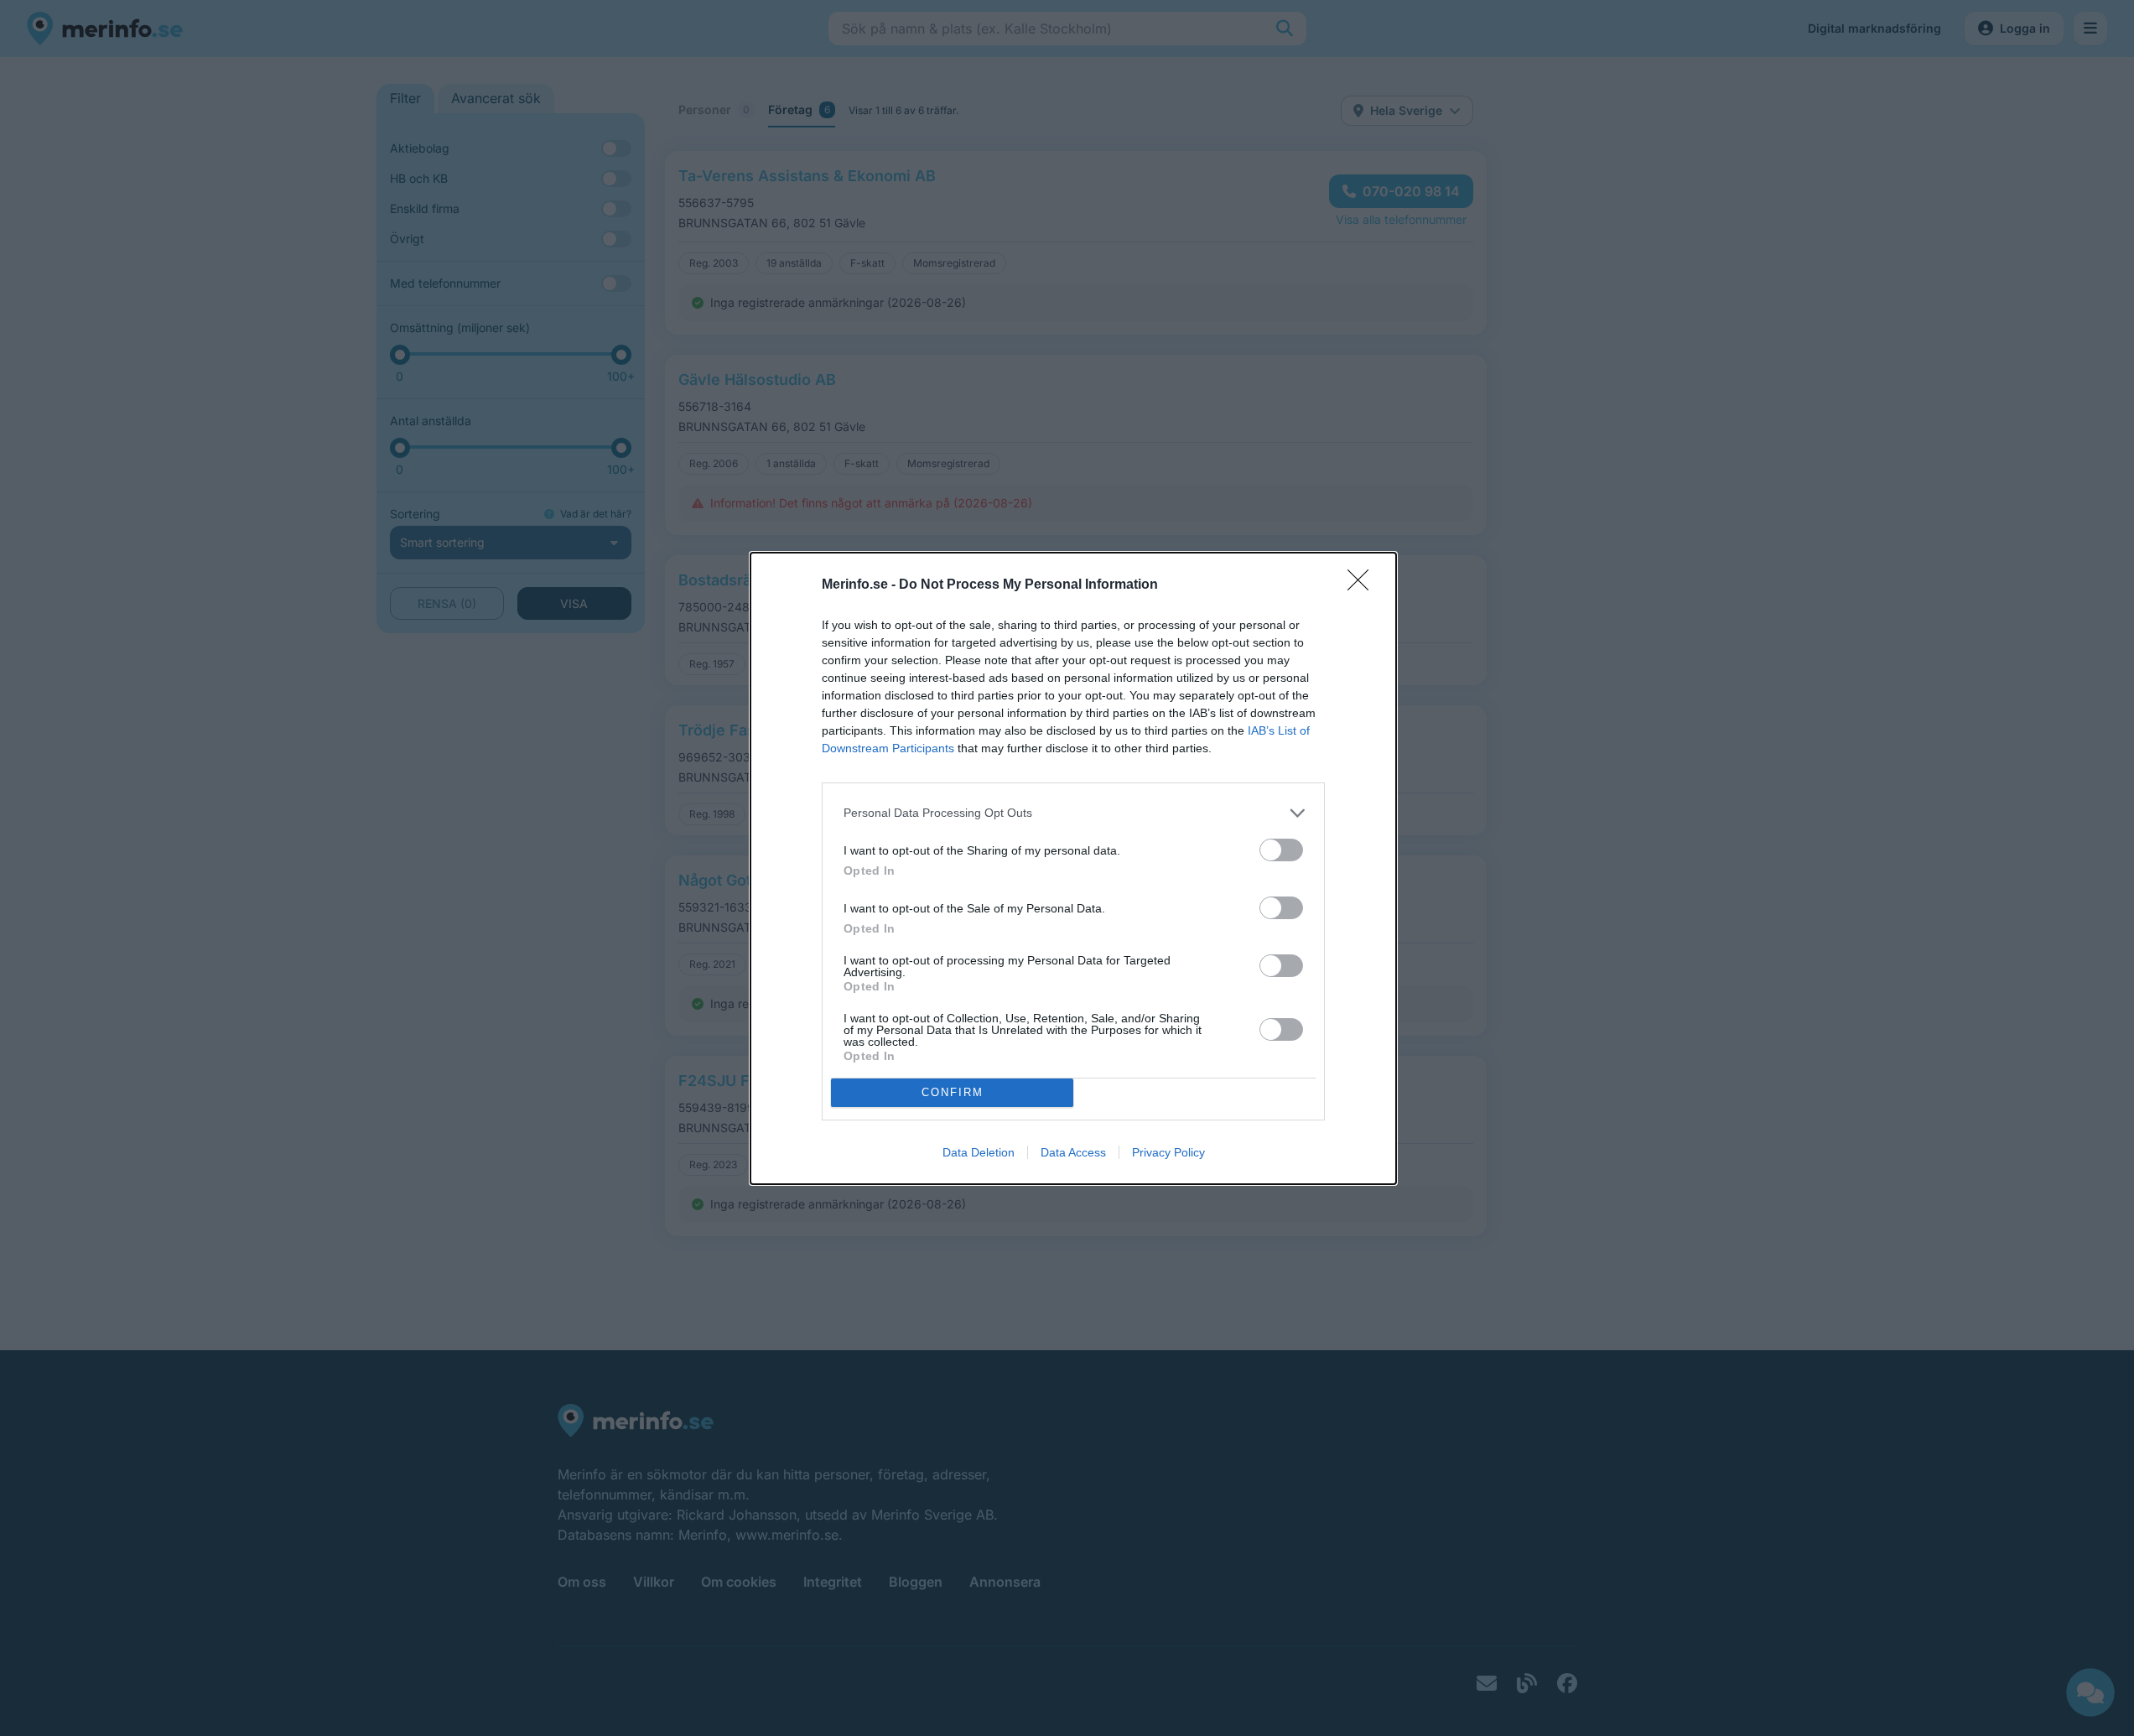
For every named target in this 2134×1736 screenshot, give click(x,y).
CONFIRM (953, 1092)
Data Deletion (979, 1152)
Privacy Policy (1168, 1152)
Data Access (1073, 1152)
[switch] (1281, 850)
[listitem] (1073, 813)
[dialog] (1073, 868)
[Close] (1363, 585)
